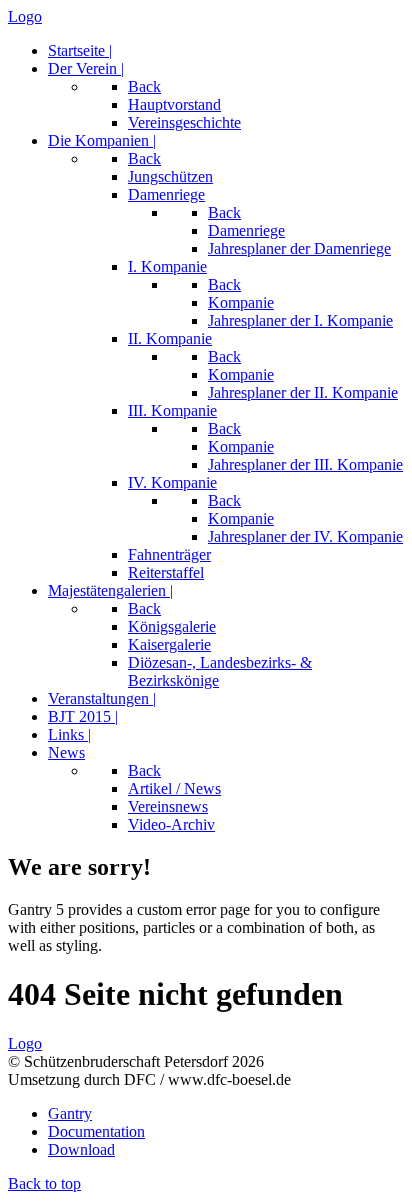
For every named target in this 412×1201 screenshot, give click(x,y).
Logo (25, 16)
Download (81, 1149)
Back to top (44, 1183)
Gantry (70, 1113)
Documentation (96, 1131)
